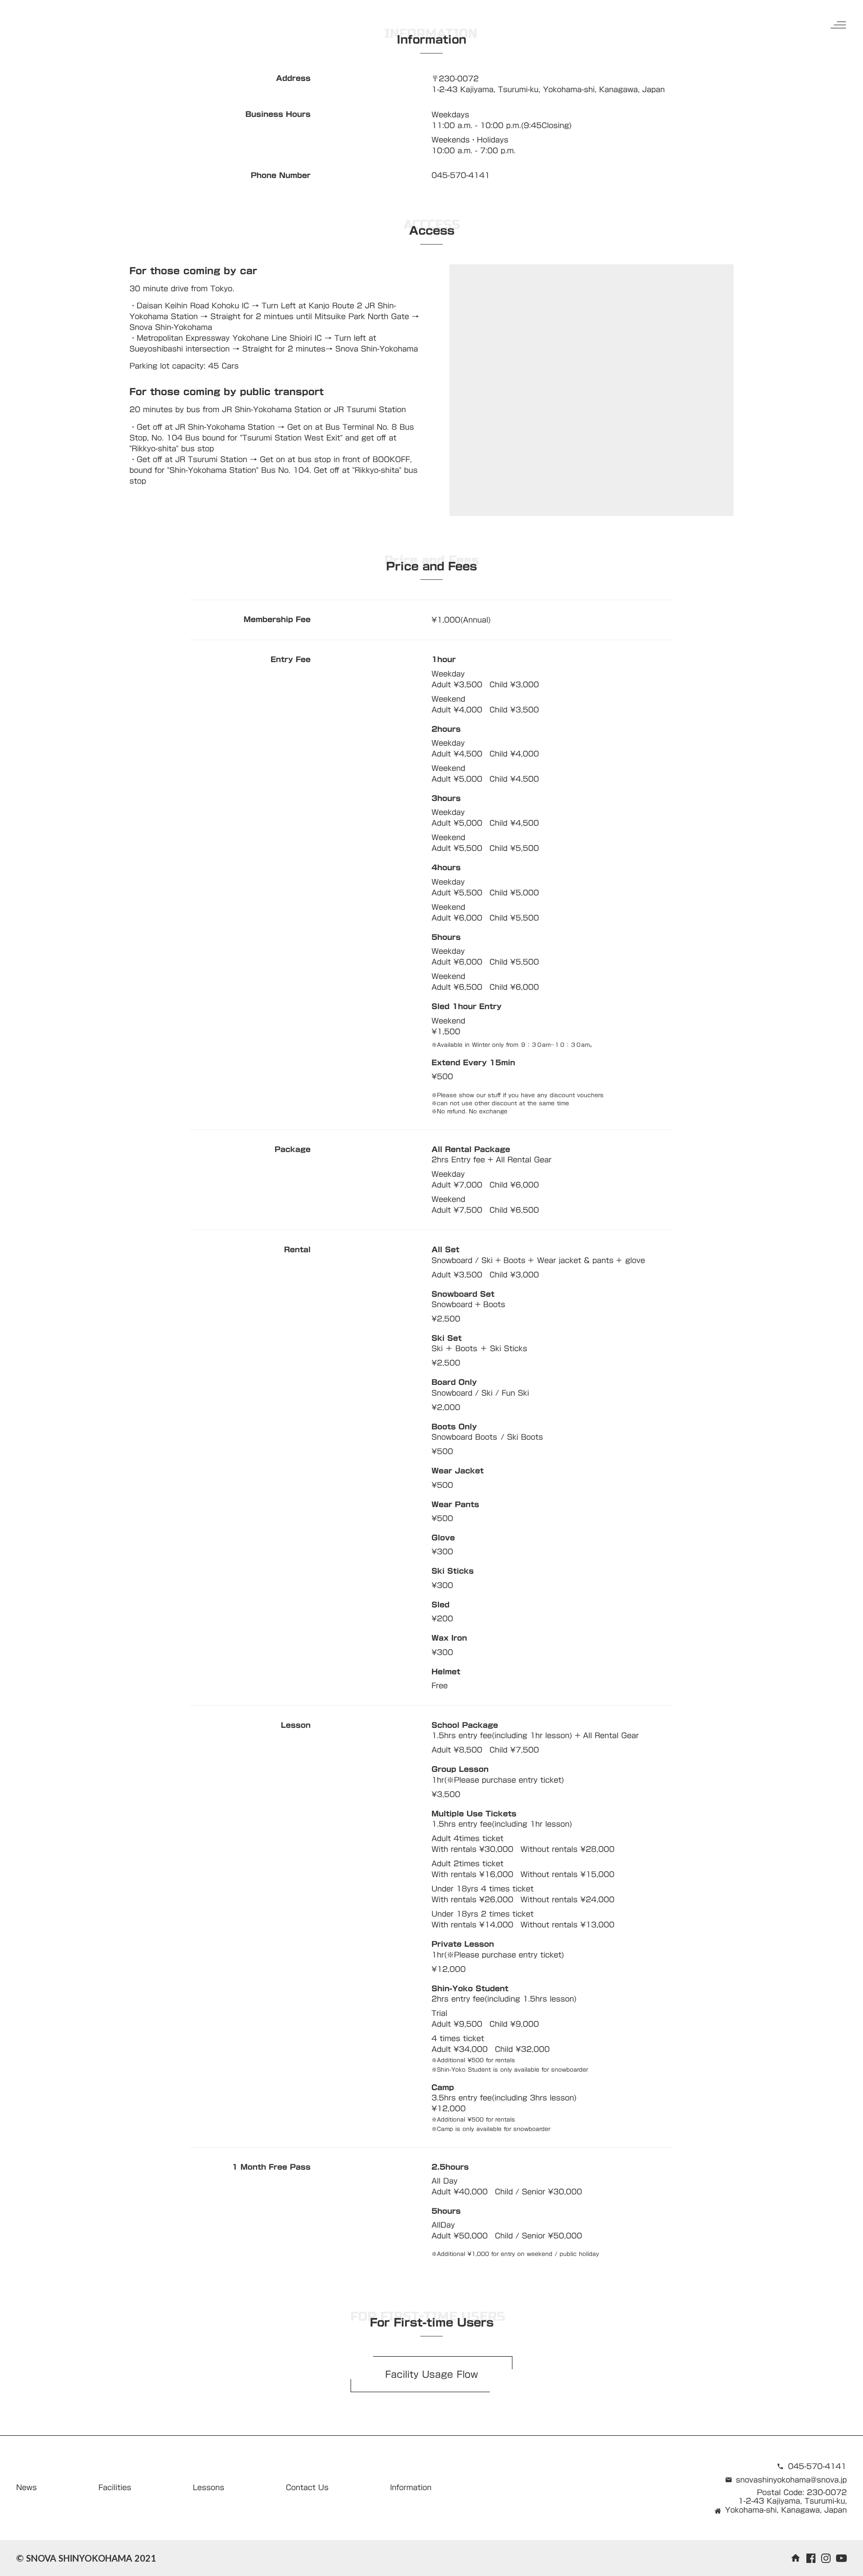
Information (411, 2487)
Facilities (115, 2487)
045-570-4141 (817, 2466)
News (27, 2487)
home (796, 2558)
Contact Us (307, 2487)
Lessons (209, 2487)
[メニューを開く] (838, 25)
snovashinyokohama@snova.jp (791, 2480)
